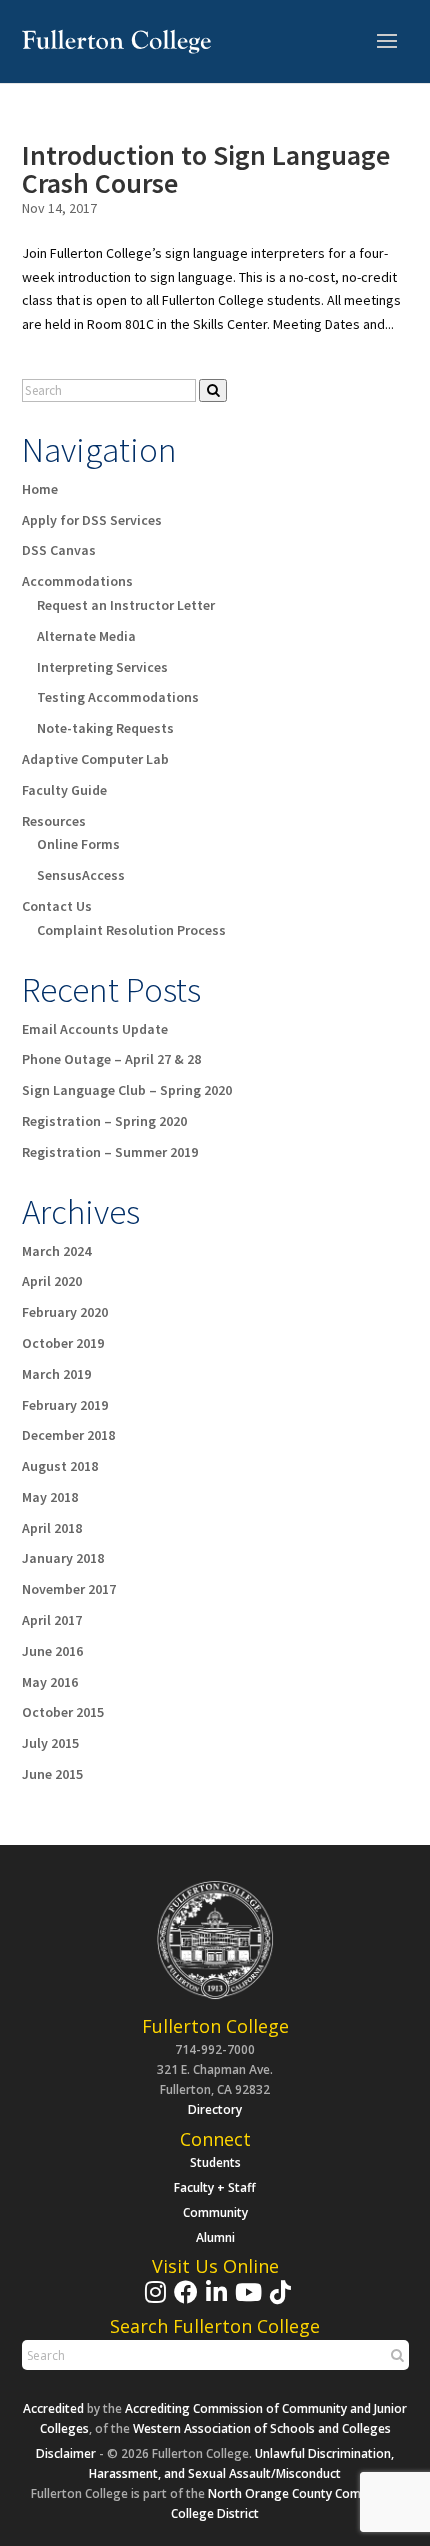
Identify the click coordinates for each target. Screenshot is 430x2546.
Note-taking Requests (105, 728)
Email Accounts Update (95, 1029)
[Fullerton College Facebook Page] (183, 2301)
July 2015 (50, 1743)
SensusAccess (81, 875)
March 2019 (56, 1374)
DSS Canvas (59, 550)
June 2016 (52, 1651)
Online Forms (78, 844)
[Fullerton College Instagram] (153, 2301)
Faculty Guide (64, 790)
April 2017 (52, 1620)
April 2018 (52, 1528)
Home (40, 489)
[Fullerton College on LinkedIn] (214, 2301)
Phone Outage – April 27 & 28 (111, 1059)
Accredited (53, 2408)
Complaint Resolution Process (131, 930)
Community (215, 2212)
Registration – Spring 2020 (104, 1121)
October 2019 (63, 1343)
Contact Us (57, 906)
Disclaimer (66, 2453)
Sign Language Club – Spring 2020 (127, 1090)
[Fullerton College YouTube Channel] (246, 2301)
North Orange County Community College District (285, 2503)
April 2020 (52, 1281)
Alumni (215, 2237)
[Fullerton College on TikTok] (278, 2301)
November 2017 (69, 1589)
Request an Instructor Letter (126, 605)
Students (215, 2162)
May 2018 (50, 1497)
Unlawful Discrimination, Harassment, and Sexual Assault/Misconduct (241, 2463)
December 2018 (68, 1435)
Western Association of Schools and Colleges (262, 2428)
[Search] (213, 390)
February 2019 (65, 1405)
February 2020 (65, 1312)
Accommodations (77, 581)
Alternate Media (86, 636)
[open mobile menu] (387, 42)
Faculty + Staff (215, 2187)
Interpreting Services (102, 667)
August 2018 (60, 1466)
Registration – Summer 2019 (110, 1152)
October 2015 (63, 1712)
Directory (215, 2109)
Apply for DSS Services (92, 520)
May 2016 (50, 1682)
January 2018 (63, 1558)
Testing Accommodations (118, 697)
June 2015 (52, 1774)
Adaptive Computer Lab (95, 759)
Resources (54, 821)
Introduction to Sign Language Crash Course (206, 169)
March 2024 (56, 1251)
